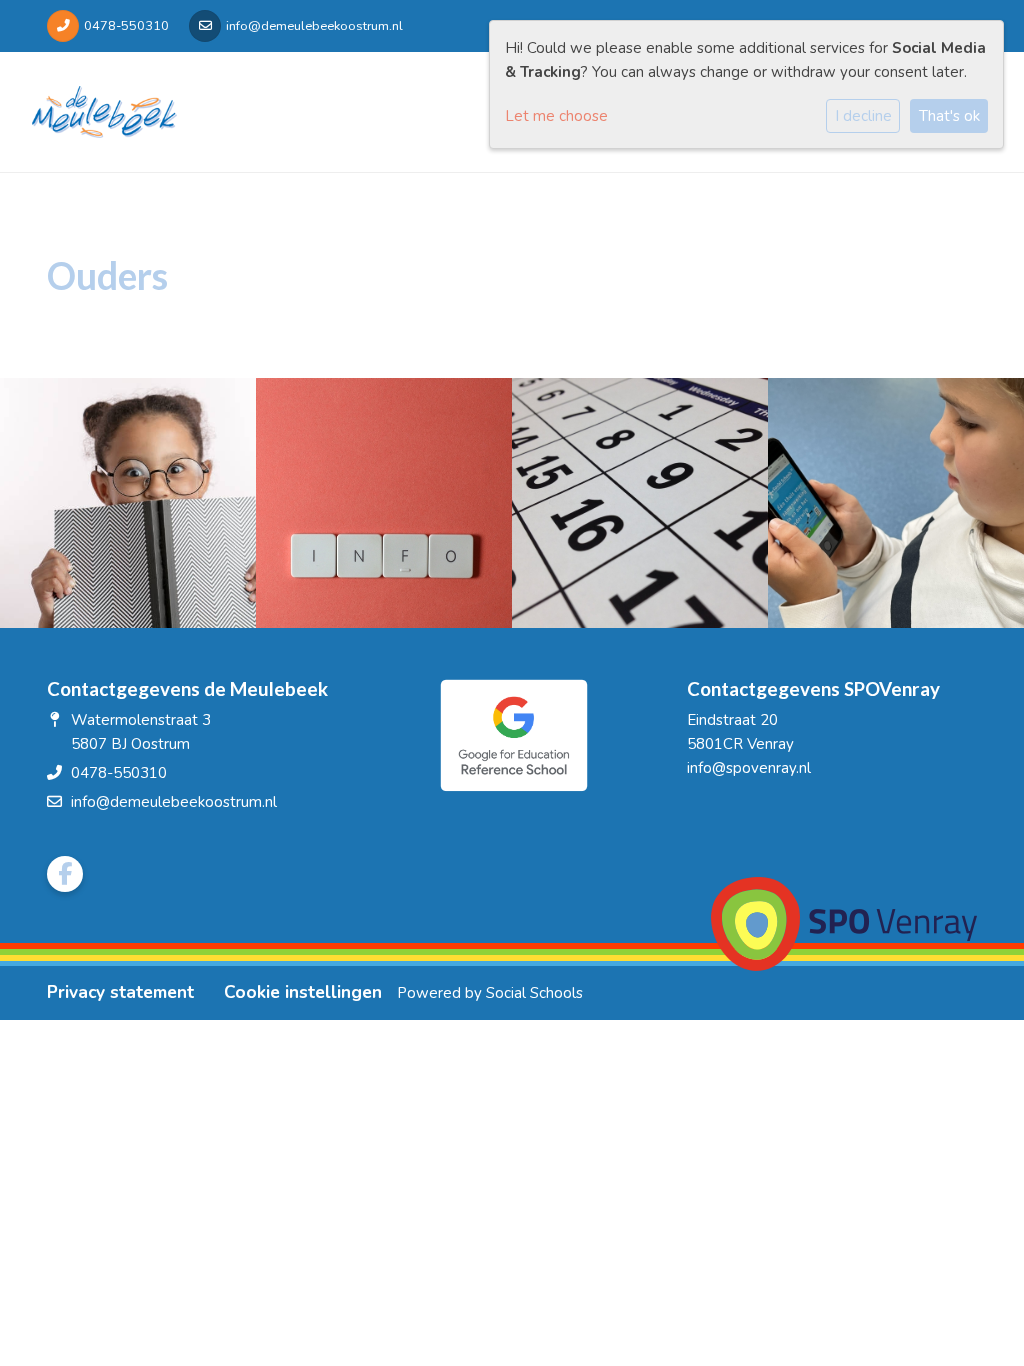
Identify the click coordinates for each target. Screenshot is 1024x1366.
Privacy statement (120, 992)
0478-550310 (126, 26)
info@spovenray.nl (749, 768)
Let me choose (556, 116)
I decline (863, 116)
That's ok (949, 116)
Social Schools (534, 993)
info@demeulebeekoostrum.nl (314, 26)
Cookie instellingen (303, 992)
